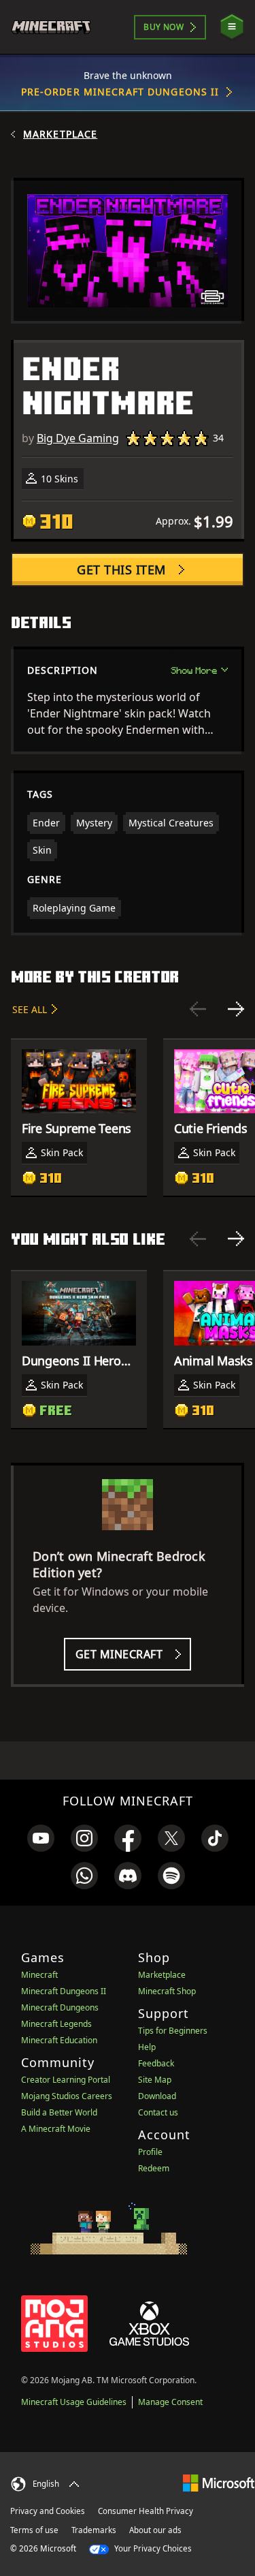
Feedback (156, 2063)
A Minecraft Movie (56, 2129)
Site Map (155, 2080)
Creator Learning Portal (66, 2080)
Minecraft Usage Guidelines (74, 2402)
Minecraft (39, 1975)
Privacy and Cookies (48, 2511)
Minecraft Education (59, 2040)
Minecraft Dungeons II (64, 1991)
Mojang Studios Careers (67, 2096)
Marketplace (60, 134)
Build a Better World (59, 2112)
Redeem (154, 2168)
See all (30, 1009)
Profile (150, 2152)
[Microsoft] (219, 2482)
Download (157, 2096)
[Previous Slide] (198, 1009)
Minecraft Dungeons (60, 2007)
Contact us (158, 2112)
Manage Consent (170, 2402)
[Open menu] (232, 27)
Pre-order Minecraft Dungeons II (120, 92)
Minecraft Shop (167, 1991)
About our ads (155, 2530)
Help (147, 2047)
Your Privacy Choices (152, 2548)
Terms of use (34, 2530)
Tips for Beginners (173, 2031)
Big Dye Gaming (78, 438)
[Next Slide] (236, 1009)
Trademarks (94, 2530)
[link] (41, 1838)
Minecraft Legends (56, 2024)
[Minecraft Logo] (57, 27)
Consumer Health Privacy (146, 2511)
